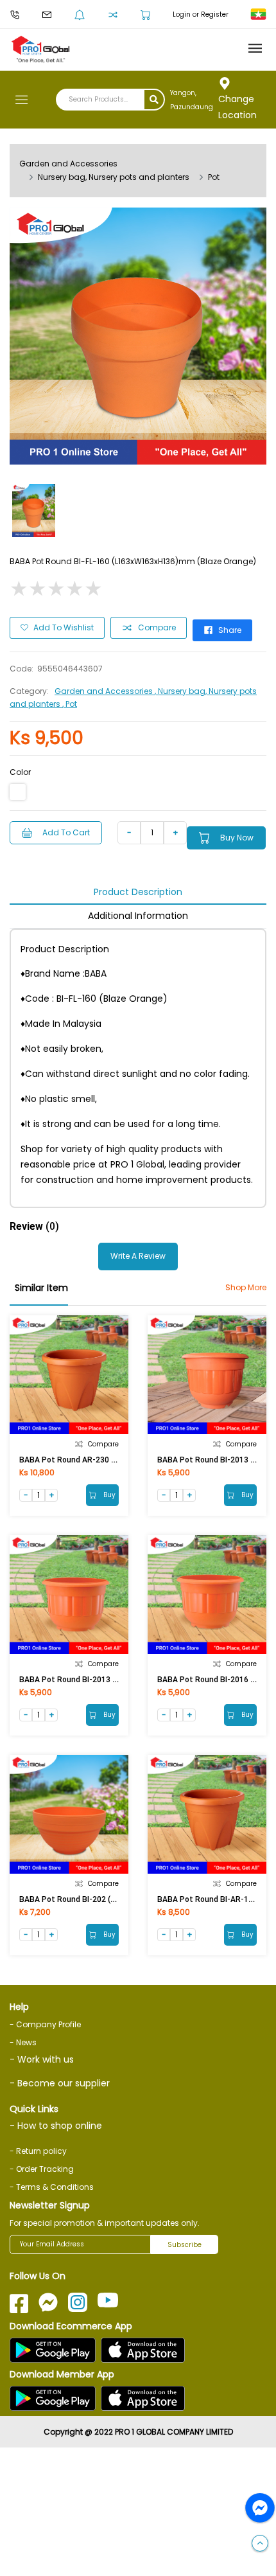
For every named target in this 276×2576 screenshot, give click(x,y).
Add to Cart (66, 832)
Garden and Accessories (68, 164)
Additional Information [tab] (138, 916)
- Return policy (38, 2151)
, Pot (70, 704)
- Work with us (42, 2059)
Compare (157, 627)
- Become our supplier (60, 2083)
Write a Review (138, 1256)
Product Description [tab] (138, 892)
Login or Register (201, 14)
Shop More (246, 1287)
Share (230, 630)
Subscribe (185, 2245)
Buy (108, 1495)
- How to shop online (56, 2126)
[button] (260, 2544)
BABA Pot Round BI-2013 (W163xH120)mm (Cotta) (111, 1680)
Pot (214, 177)
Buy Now (237, 838)
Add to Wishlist (64, 627)
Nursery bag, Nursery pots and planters (114, 177)
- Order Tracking (42, 2169)
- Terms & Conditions (52, 2187)
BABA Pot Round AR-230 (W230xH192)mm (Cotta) (110, 1460)
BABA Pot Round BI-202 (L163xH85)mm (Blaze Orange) (118, 1899)
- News (23, 2042)
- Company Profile (45, 2024)
